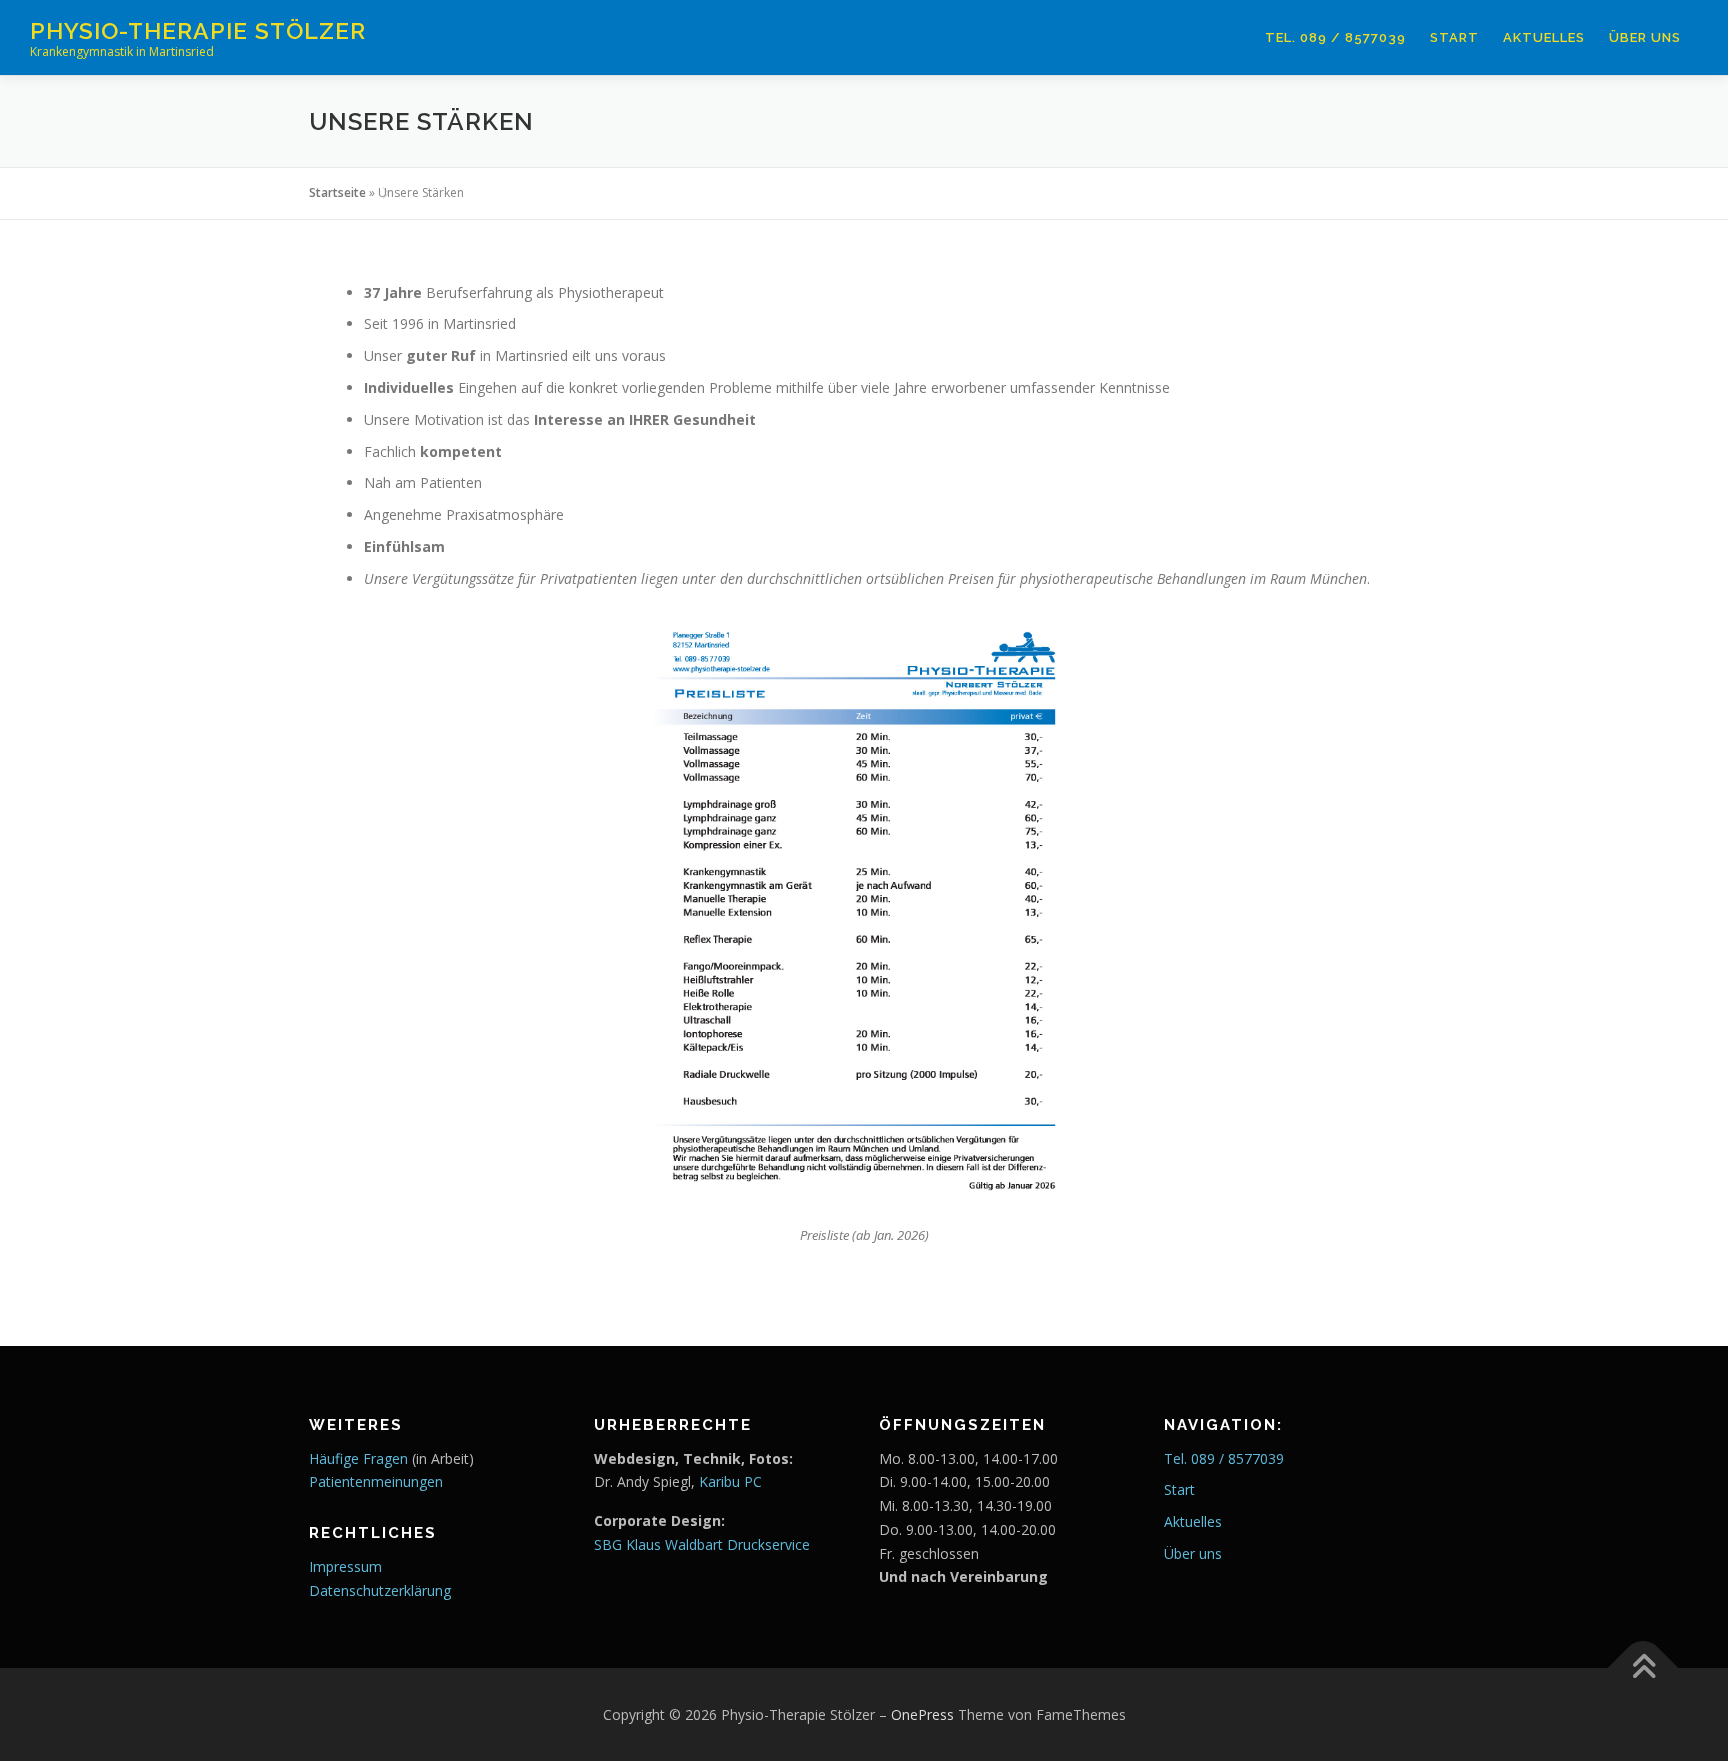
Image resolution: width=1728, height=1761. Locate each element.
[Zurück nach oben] (1643, 1667)
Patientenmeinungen (376, 1481)
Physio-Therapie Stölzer (198, 30)
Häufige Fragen (358, 1458)
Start (1454, 37)
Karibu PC (730, 1481)
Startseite (337, 192)
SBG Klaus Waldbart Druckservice (702, 1544)
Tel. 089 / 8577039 (1335, 37)
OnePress (922, 1714)
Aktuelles (1544, 37)
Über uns (1645, 37)
